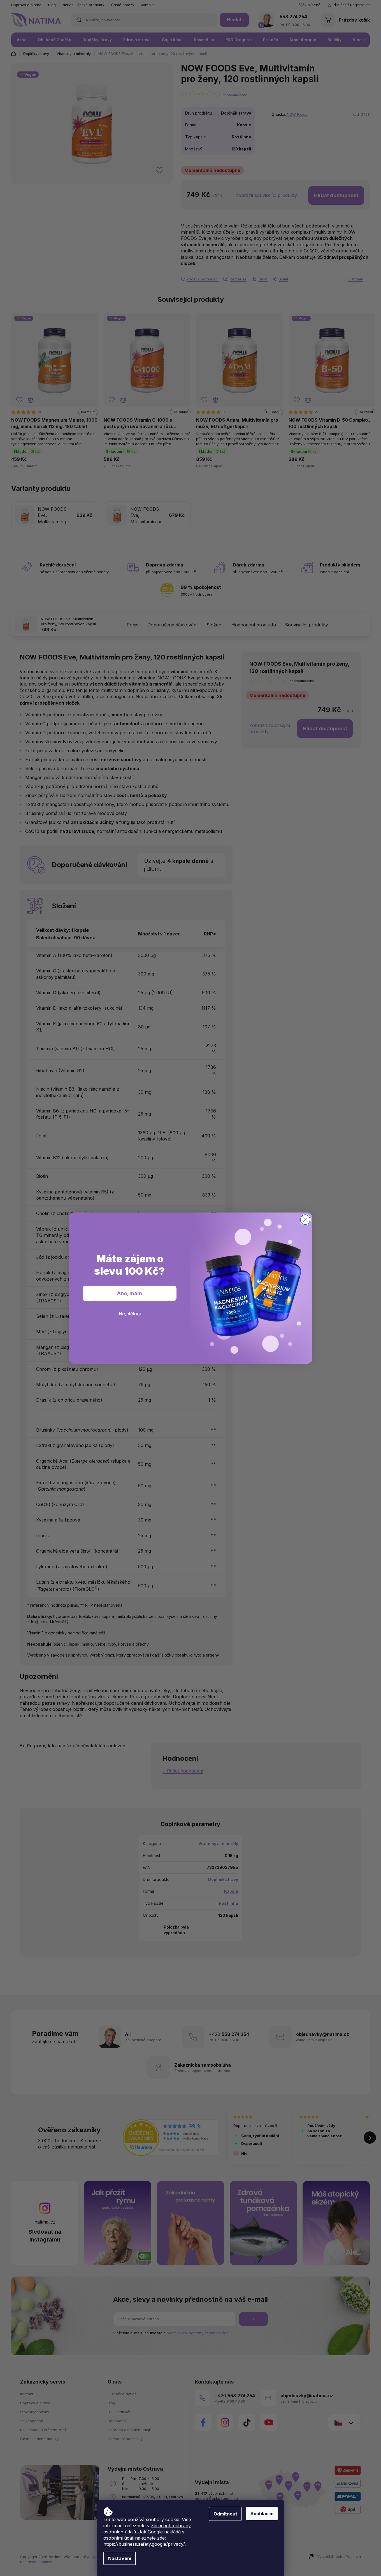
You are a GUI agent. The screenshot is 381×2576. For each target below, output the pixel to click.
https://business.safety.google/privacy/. (145, 2544)
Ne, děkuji (130, 1314)
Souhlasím (262, 2514)
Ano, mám (130, 1293)
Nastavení (120, 2558)
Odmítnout (225, 2514)
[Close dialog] (305, 1220)
